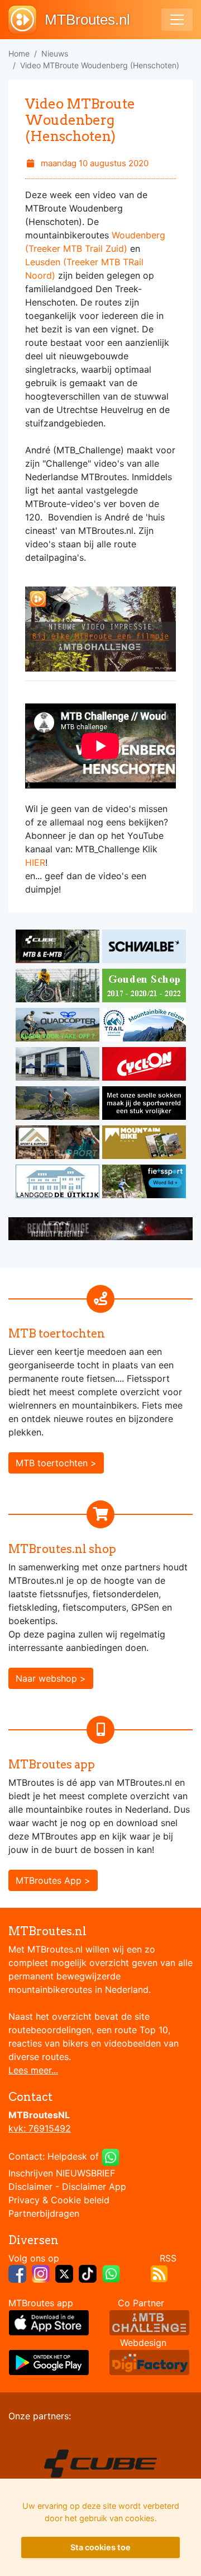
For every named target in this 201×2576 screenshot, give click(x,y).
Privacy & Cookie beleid (59, 2200)
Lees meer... (33, 2070)
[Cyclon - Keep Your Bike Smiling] (144, 1066)
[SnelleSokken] (144, 1105)
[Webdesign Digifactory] (149, 2361)
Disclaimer (30, 2186)
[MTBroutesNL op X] (64, 2273)
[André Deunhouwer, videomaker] (149, 2321)
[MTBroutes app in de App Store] (49, 2321)
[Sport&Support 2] (59, 1144)
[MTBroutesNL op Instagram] (41, 2273)
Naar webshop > (51, 1678)
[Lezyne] (100, 1228)
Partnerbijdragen (44, 2213)
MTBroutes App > (53, 1880)
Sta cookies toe (100, 2547)
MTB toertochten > (56, 1463)
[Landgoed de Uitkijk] (59, 1183)
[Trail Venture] (144, 1026)
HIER (35, 862)
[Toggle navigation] (177, 20)
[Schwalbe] (144, 948)
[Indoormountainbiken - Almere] (59, 987)
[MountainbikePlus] (144, 1144)
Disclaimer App (94, 2186)
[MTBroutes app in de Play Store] (49, 2361)
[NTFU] (144, 1183)
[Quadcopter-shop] (59, 1026)
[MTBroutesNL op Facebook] (17, 2273)
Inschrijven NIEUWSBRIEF (62, 2173)
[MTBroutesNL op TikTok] (88, 2273)
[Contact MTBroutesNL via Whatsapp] (111, 2156)
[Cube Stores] (59, 948)
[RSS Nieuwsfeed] (159, 2273)
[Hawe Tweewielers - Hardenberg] (59, 1066)
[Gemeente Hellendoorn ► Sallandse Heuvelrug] (144, 987)
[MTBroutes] (27, 20)
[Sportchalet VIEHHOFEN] (59, 1105)
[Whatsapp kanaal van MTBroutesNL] (111, 2273)
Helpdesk (67, 2156)
